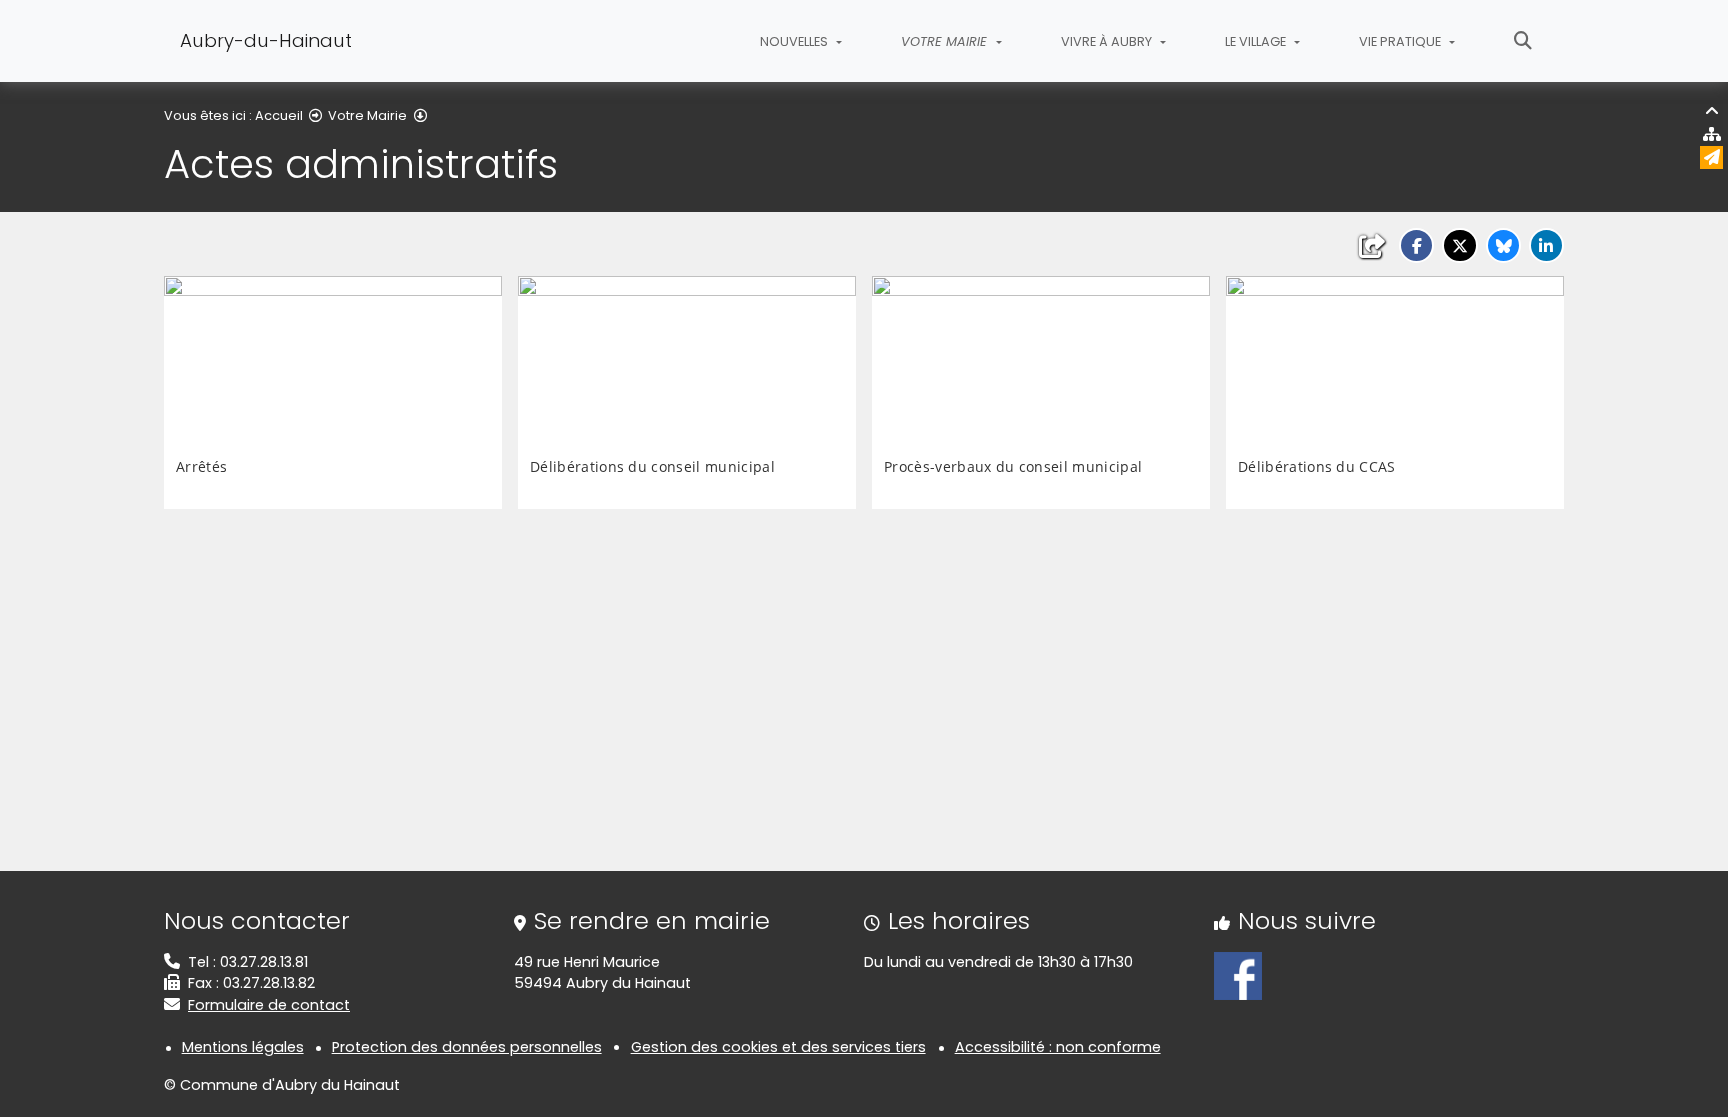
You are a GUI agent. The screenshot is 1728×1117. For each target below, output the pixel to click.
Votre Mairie (367, 115)
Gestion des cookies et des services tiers (778, 1047)
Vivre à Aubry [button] (1108, 41)
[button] (1416, 245)
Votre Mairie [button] (946, 41)
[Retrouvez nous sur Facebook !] (1238, 975)
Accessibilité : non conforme (1058, 1047)
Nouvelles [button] (795, 41)
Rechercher (1523, 41)
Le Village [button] (1257, 41)
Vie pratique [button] (1401, 41)
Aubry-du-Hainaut (266, 40)
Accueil (279, 115)
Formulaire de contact (269, 1005)
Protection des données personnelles (467, 1047)
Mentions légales (243, 1047)
